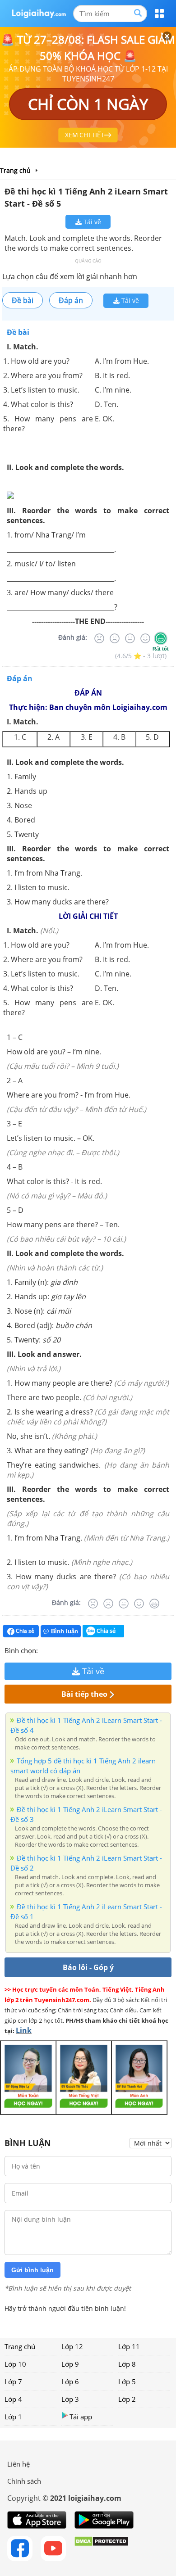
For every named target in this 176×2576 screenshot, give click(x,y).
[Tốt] (145, 638)
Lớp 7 (13, 2382)
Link (24, 2030)
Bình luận (65, 1631)
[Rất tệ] (99, 638)
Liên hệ (19, 2464)
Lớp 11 (129, 2346)
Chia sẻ (24, 1631)
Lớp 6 (70, 2382)
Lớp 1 (13, 2417)
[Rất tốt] (161, 638)
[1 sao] (45, 1650)
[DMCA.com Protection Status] (101, 2549)
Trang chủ (20, 2346)
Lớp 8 (127, 2364)
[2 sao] (56, 1650)
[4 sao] (78, 1650)
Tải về (91, 222)
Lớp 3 (70, 2399)
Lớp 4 (13, 2399)
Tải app (81, 2417)
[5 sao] (88, 1650)
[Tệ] (115, 638)
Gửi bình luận (32, 2270)
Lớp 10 (15, 2364)
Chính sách (24, 2481)
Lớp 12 (72, 2346)
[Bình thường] (130, 638)
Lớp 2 (127, 2399)
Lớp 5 (127, 2382)
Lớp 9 (70, 2364)
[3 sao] (67, 1650)
